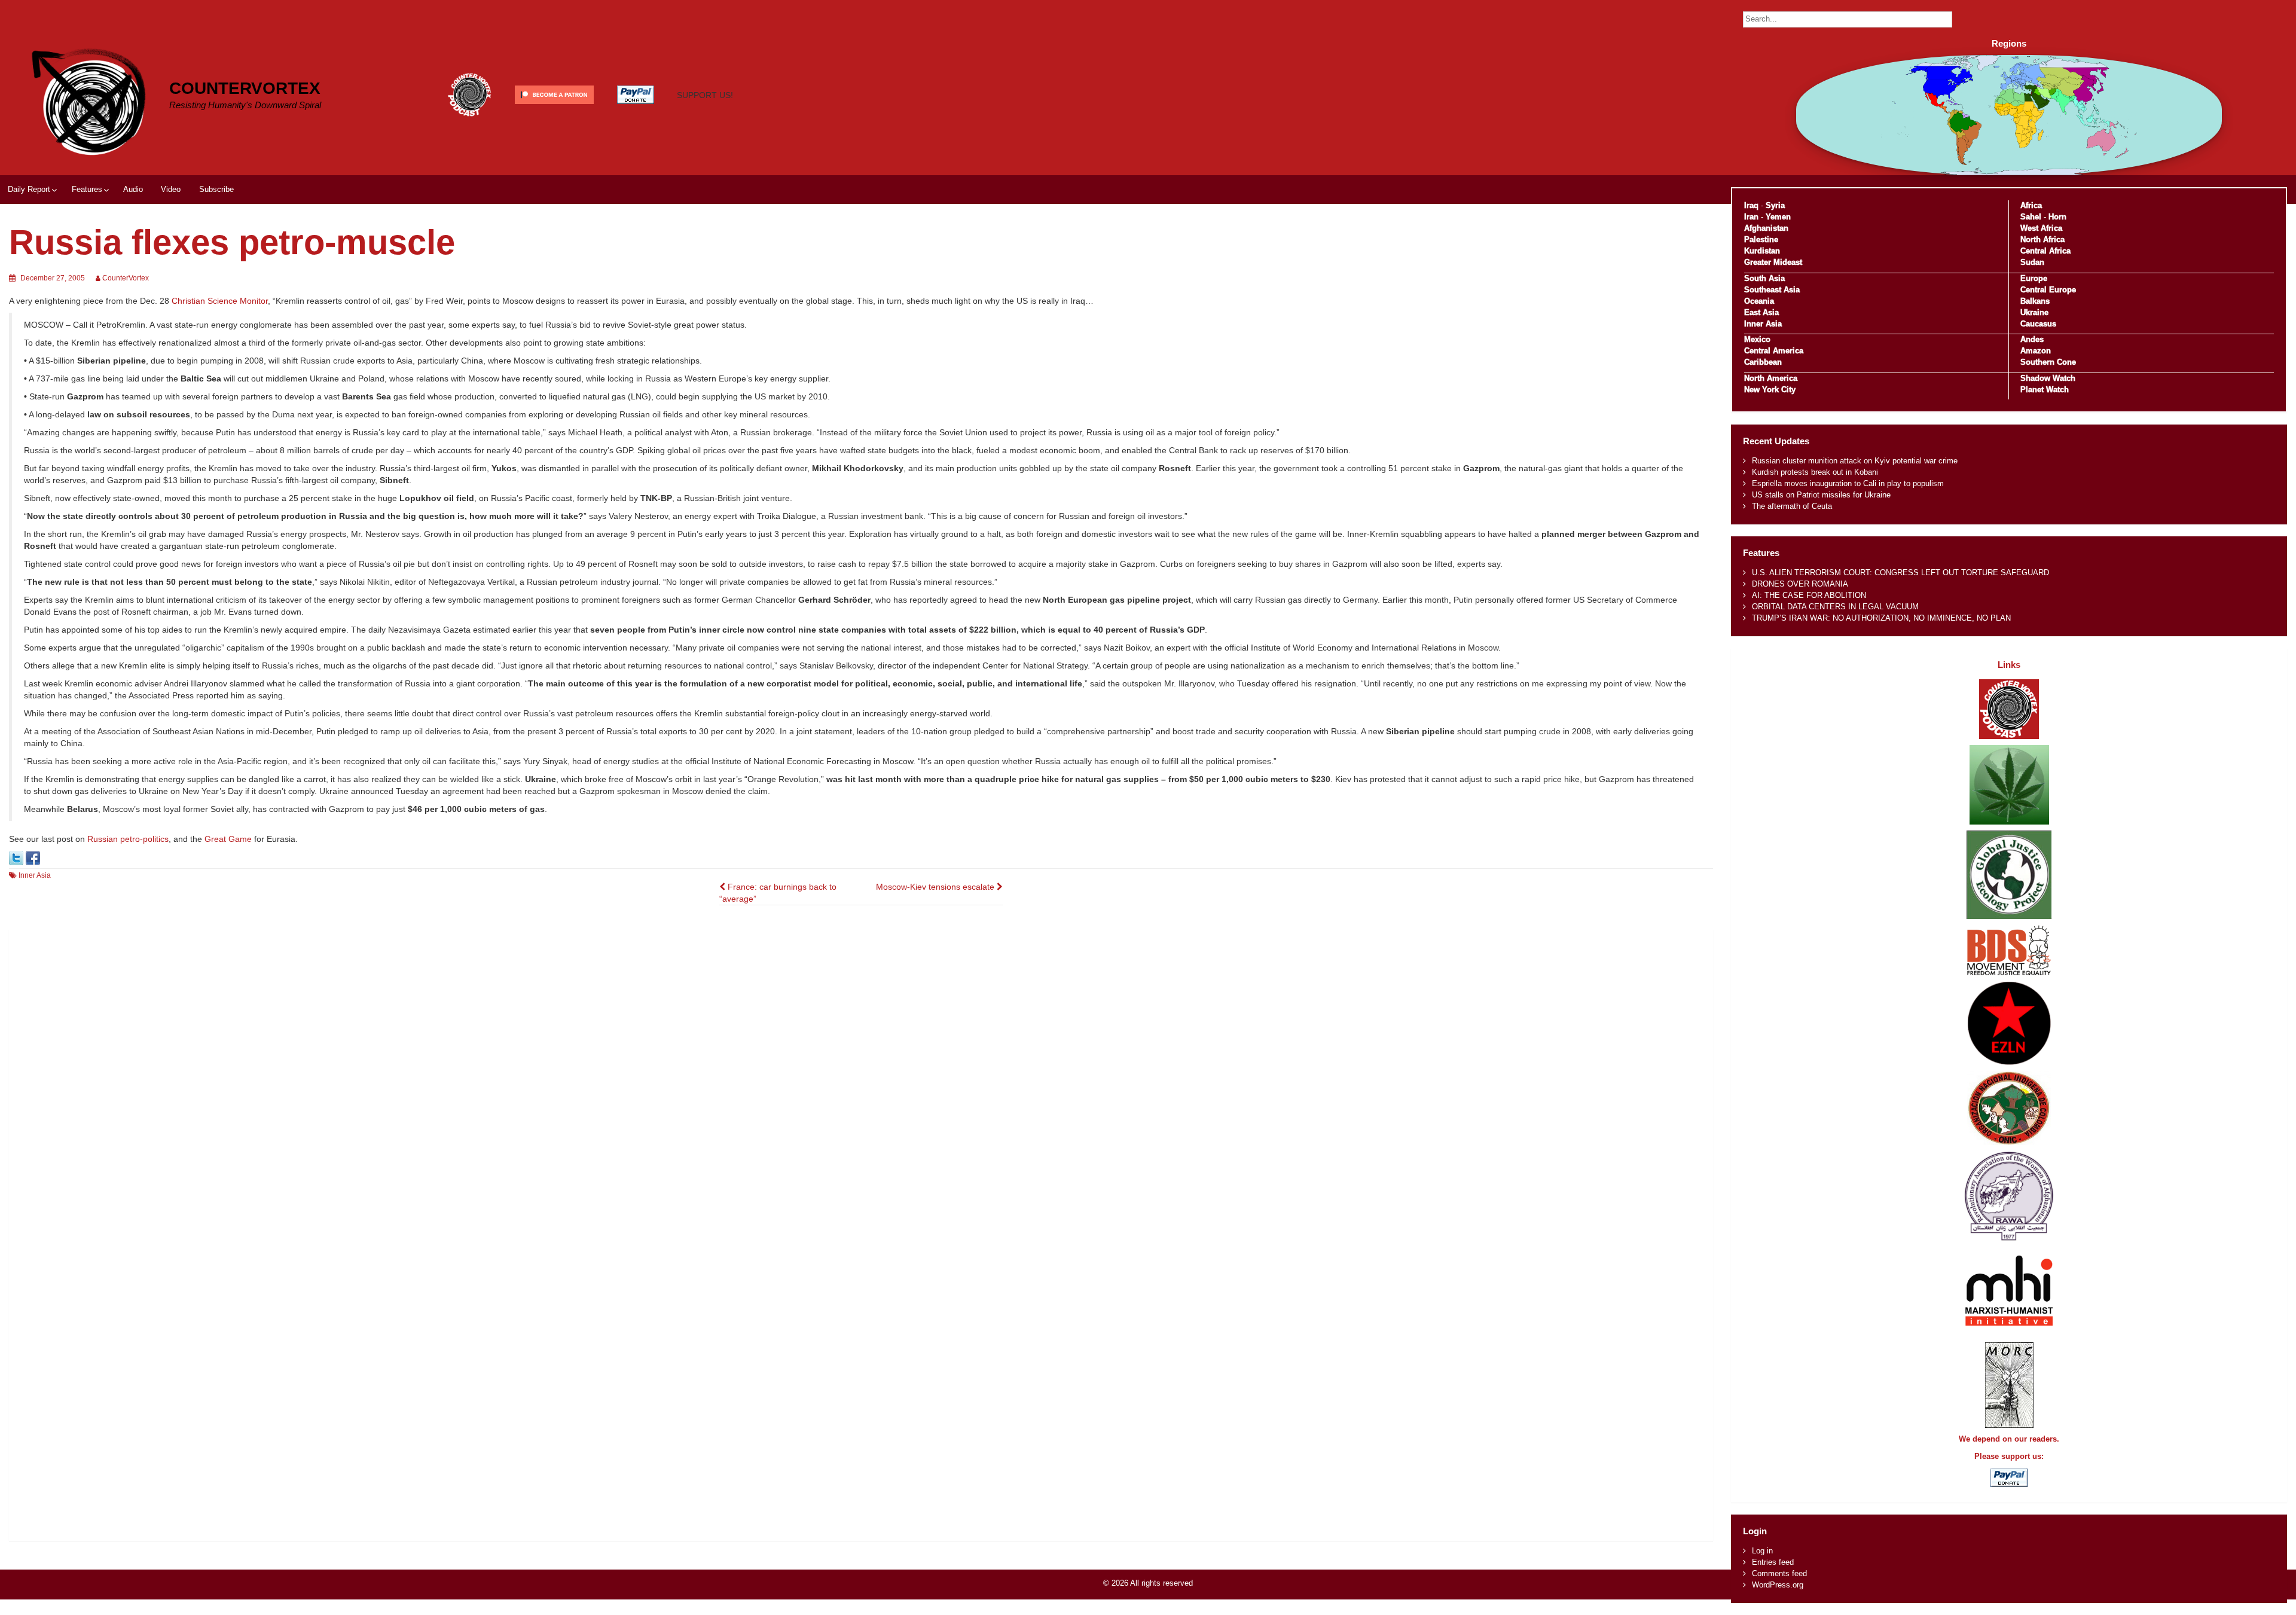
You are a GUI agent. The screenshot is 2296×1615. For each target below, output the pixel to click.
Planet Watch (2045, 390)
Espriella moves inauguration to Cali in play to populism (1848, 483)
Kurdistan (1762, 251)
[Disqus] (861, 1079)
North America (1771, 378)
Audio (133, 189)
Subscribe (216, 189)
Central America (1774, 351)
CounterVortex (245, 88)
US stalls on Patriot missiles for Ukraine (1821, 495)
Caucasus (2038, 324)
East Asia (1761, 312)
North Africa (2042, 239)
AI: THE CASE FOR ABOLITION (1809, 595)
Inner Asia (35, 875)
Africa (2031, 205)
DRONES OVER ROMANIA (1800, 584)
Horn (2057, 217)
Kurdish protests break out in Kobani (1815, 472)
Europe (2034, 278)
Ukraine (2034, 312)
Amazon (2036, 351)
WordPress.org (1778, 1585)
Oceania (1759, 301)
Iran (1751, 217)
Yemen (1778, 217)
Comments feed (1779, 1573)
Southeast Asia (1772, 290)
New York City (1770, 390)
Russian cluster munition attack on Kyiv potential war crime (1855, 461)
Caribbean (1763, 362)
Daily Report (29, 189)
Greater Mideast (1773, 262)
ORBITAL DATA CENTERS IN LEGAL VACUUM (1835, 607)
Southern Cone (2048, 362)
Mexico (1757, 339)
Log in (1762, 1551)
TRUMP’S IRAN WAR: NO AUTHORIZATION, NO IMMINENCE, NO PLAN (1881, 618)
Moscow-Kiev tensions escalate (936, 887)
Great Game (228, 839)
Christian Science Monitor (220, 301)
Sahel (2031, 217)
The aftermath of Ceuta (1792, 506)
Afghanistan (1766, 228)
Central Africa (2045, 251)
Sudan (2032, 262)
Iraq (1751, 205)
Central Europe (2048, 290)
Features (87, 189)
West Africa (2041, 228)
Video (171, 189)
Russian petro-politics (128, 839)
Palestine (1761, 239)
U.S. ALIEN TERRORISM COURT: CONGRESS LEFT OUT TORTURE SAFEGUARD (1900, 573)
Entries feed (1773, 1562)
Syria (1775, 205)
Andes (2032, 339)
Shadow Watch (2048, 378)
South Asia (1764, 278)
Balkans (2035, 301)
